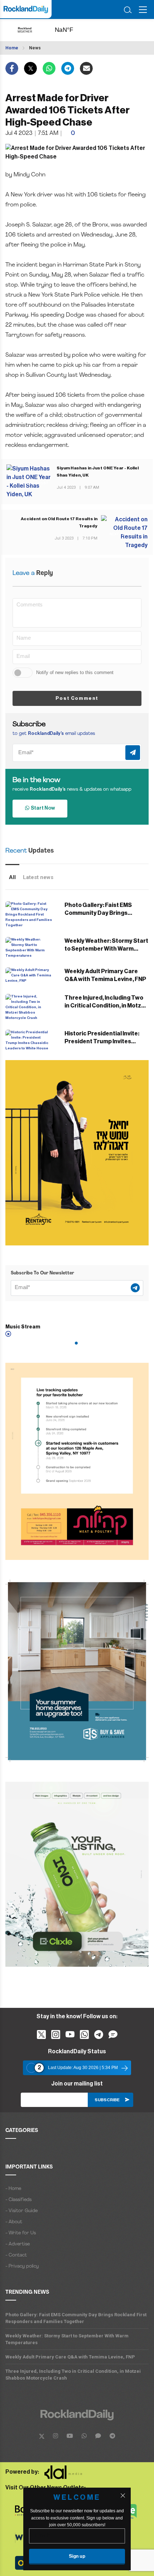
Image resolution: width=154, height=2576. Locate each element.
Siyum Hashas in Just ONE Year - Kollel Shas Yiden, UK (98, 472)
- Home (13, 2189)
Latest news (38, 877)
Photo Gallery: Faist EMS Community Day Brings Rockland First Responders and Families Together (76, 2318)
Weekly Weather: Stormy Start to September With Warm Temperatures (106, 949)
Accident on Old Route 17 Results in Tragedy (59, 522)
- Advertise (18, 2244)
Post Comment (77, 698)
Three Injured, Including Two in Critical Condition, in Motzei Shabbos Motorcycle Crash (105, 1006)
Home (12, 48)
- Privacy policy (22, 2266)
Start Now (42, 808)
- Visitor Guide (21, 2211)
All (12, 877)
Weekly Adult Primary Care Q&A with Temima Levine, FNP (70, 2357)
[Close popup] (123, 2495)
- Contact (16, 2255)
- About (14, 2222)
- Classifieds (18, 2200)
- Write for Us (21, 2233)
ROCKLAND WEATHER (72, 30)
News (35, 48)
